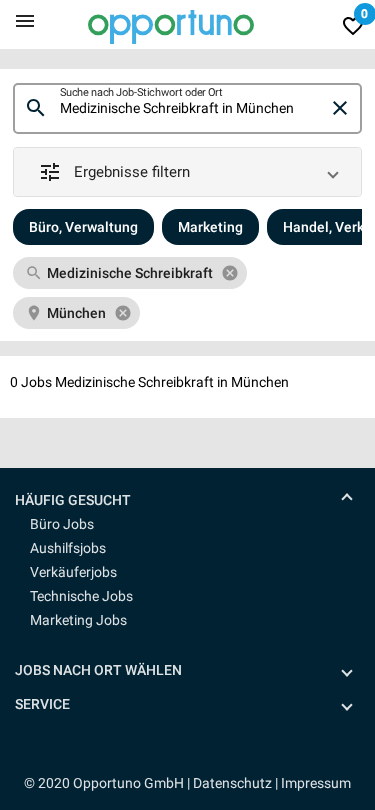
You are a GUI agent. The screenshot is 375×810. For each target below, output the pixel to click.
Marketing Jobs (78, 620)
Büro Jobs (62, 524)
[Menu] (25, 20)
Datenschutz (232, 783)
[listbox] (187, 293)
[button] (187, 172)
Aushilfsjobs (68, 548)
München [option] (76, 313)
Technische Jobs (81, 596)
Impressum (316, 783)
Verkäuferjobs (73, 572)
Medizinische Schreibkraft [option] (130, 273)
